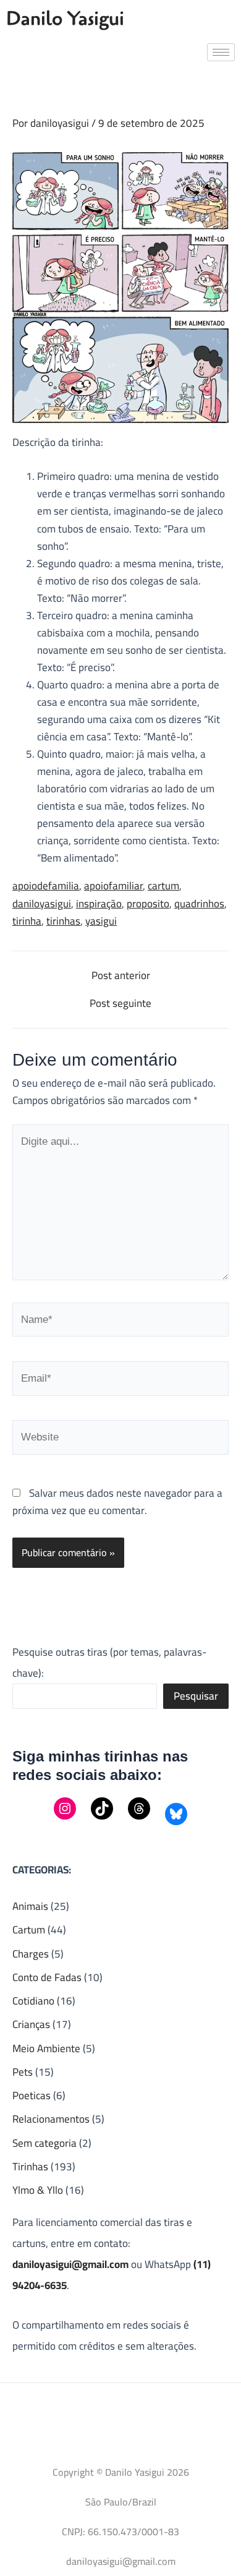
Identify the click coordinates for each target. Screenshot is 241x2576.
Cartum (29, 1930)
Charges (31, 1954)
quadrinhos (199, 904)
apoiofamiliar (113, 886)
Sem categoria (44, 2143)
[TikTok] (102, 1808)
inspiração (99, 904)
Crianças (31, 2024)
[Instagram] (65, 1808)
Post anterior (121, 976)
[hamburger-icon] (221, 52)
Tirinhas (30, 2167)
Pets (23, 2072)
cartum (163, 886)
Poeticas (32, 2095)
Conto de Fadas (47, 1977)
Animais (30, 1906)
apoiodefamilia (46, 886)
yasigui (101, 921)
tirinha (27, 921)
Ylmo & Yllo (38, 2190)
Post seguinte (120, 1003)
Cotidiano (33, 2001)
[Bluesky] (176, 1814)
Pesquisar (196, 1696)
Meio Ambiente (46, 2048)
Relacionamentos (51, 2119)
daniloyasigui (42, 904)
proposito (148, 904)
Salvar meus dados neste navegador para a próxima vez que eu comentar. (117, 1502)
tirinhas (63, 921)
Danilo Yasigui (65, 19)
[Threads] (139, 1808)
